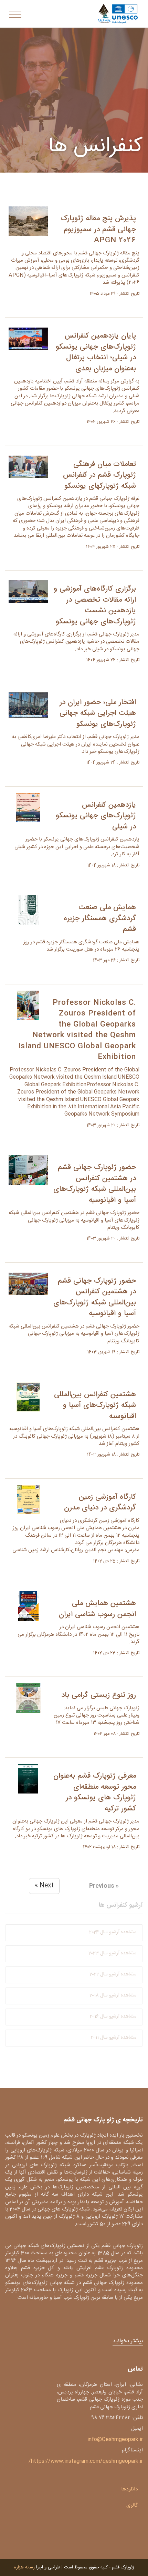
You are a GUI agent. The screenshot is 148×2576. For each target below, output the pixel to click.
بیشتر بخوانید (128, 2341)
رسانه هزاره (24, 2567)
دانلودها (129, 2489)
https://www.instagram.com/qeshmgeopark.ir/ (86, 2461)
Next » (44, 1886)
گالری (132, 2505)
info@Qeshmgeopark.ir (115, 2439)
